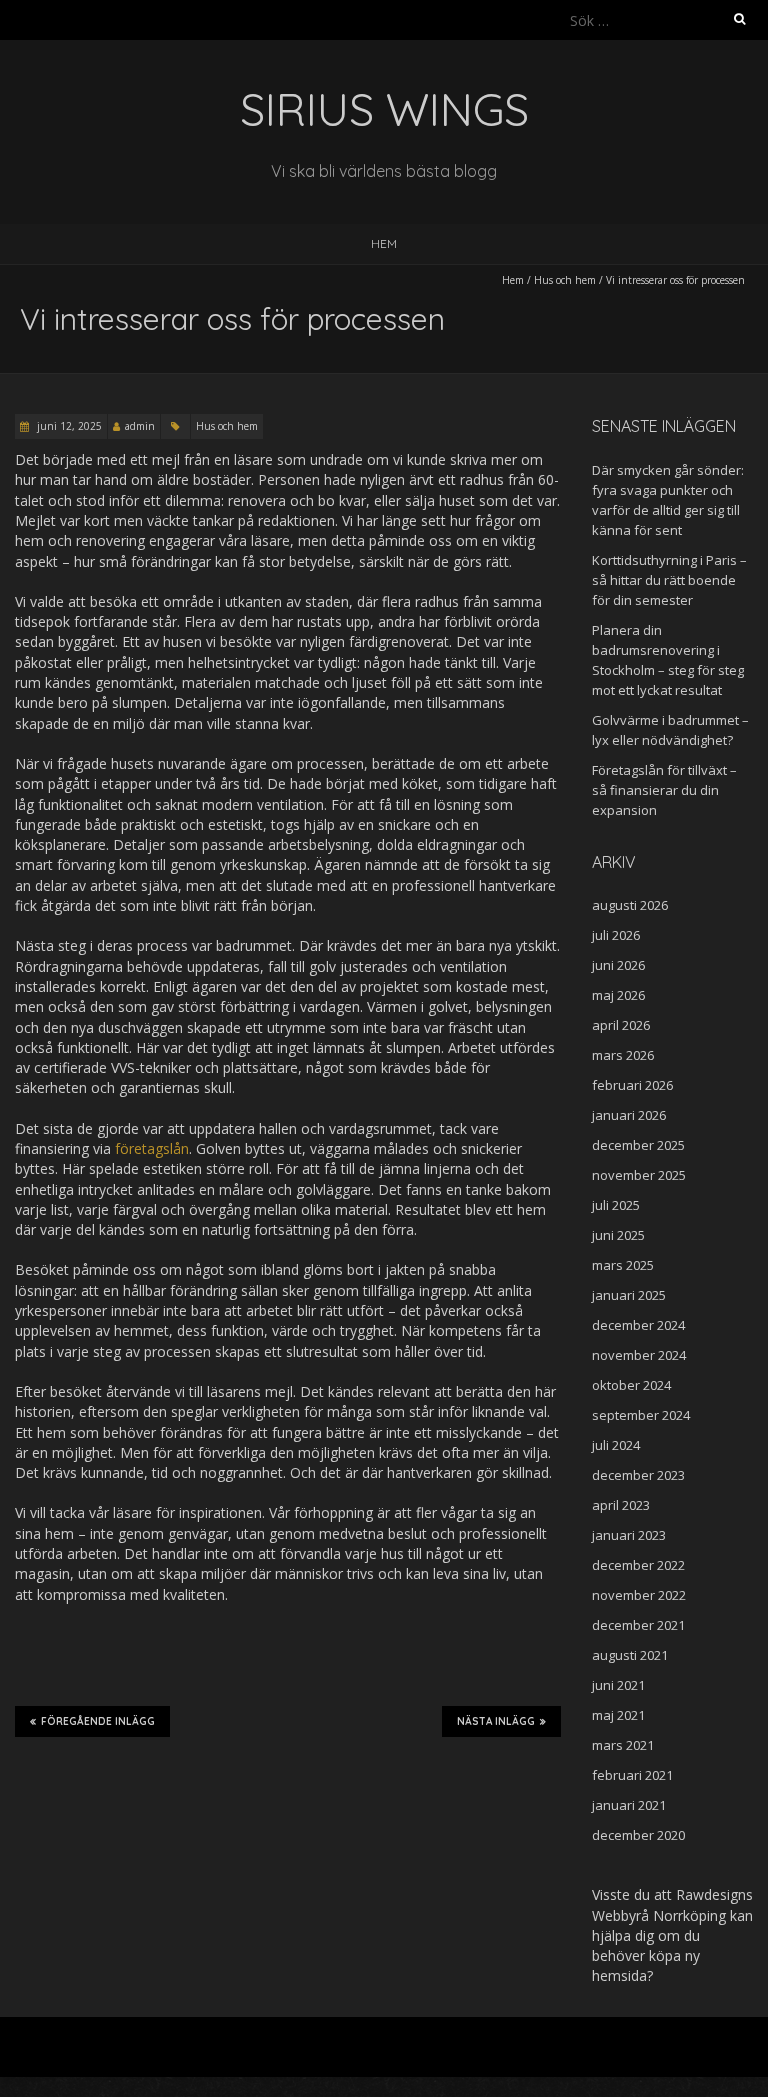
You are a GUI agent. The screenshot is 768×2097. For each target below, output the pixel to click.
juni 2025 (618, 1235)
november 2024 (639, 1355)
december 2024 (638, 1325)
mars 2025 (623, 1265)
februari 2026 (632, 1085)
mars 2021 (623, 1745)
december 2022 (638, 1565)
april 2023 (621, 1505)
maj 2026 (618, 995)
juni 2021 (618, 1685)
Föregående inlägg (98, 1721)
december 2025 (638, 1145)
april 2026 (621, 1025)
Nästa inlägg (496, 1721)
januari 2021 (629, 1805)
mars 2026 (623, 1055)
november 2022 (639, 1595)
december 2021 (638, 1625)
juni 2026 (618, 965)
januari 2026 (629, 1115)
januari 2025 (629, 1295)
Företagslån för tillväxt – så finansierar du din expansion (664, 790)
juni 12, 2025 (68, 426)
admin (140, 426)
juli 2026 (616, 935)
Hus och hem (565, 280)
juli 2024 (616, 1445)
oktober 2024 (631, 1385)
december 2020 (638, 1835)
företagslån (152, 1148)
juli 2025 (616, 1205)
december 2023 (638, 1475)
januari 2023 (629, 1535)
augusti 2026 (630, 905)
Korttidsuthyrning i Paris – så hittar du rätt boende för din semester (669, 580)
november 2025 (639, 1175)
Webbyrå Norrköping (659, 1915)
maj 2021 (618, 1715)
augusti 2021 (630, 1655)
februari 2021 (632, 1775)
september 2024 (641, 1415)
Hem (384, 243)
